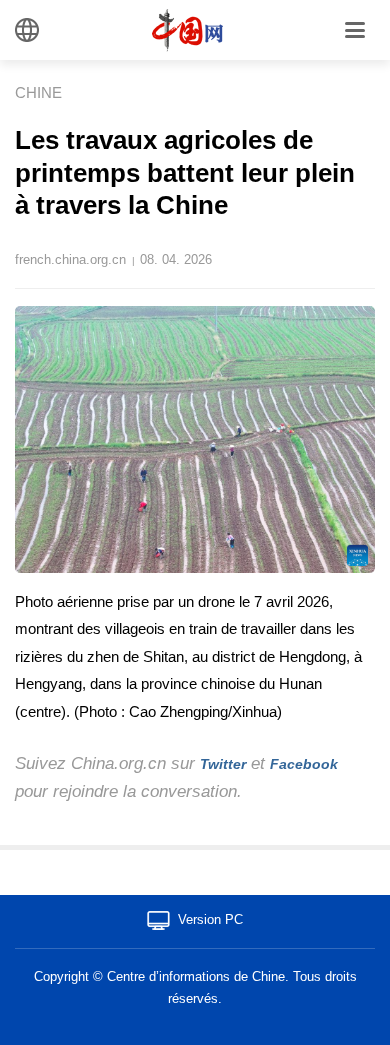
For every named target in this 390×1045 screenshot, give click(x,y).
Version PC (210, 919)
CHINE (38, 92)
